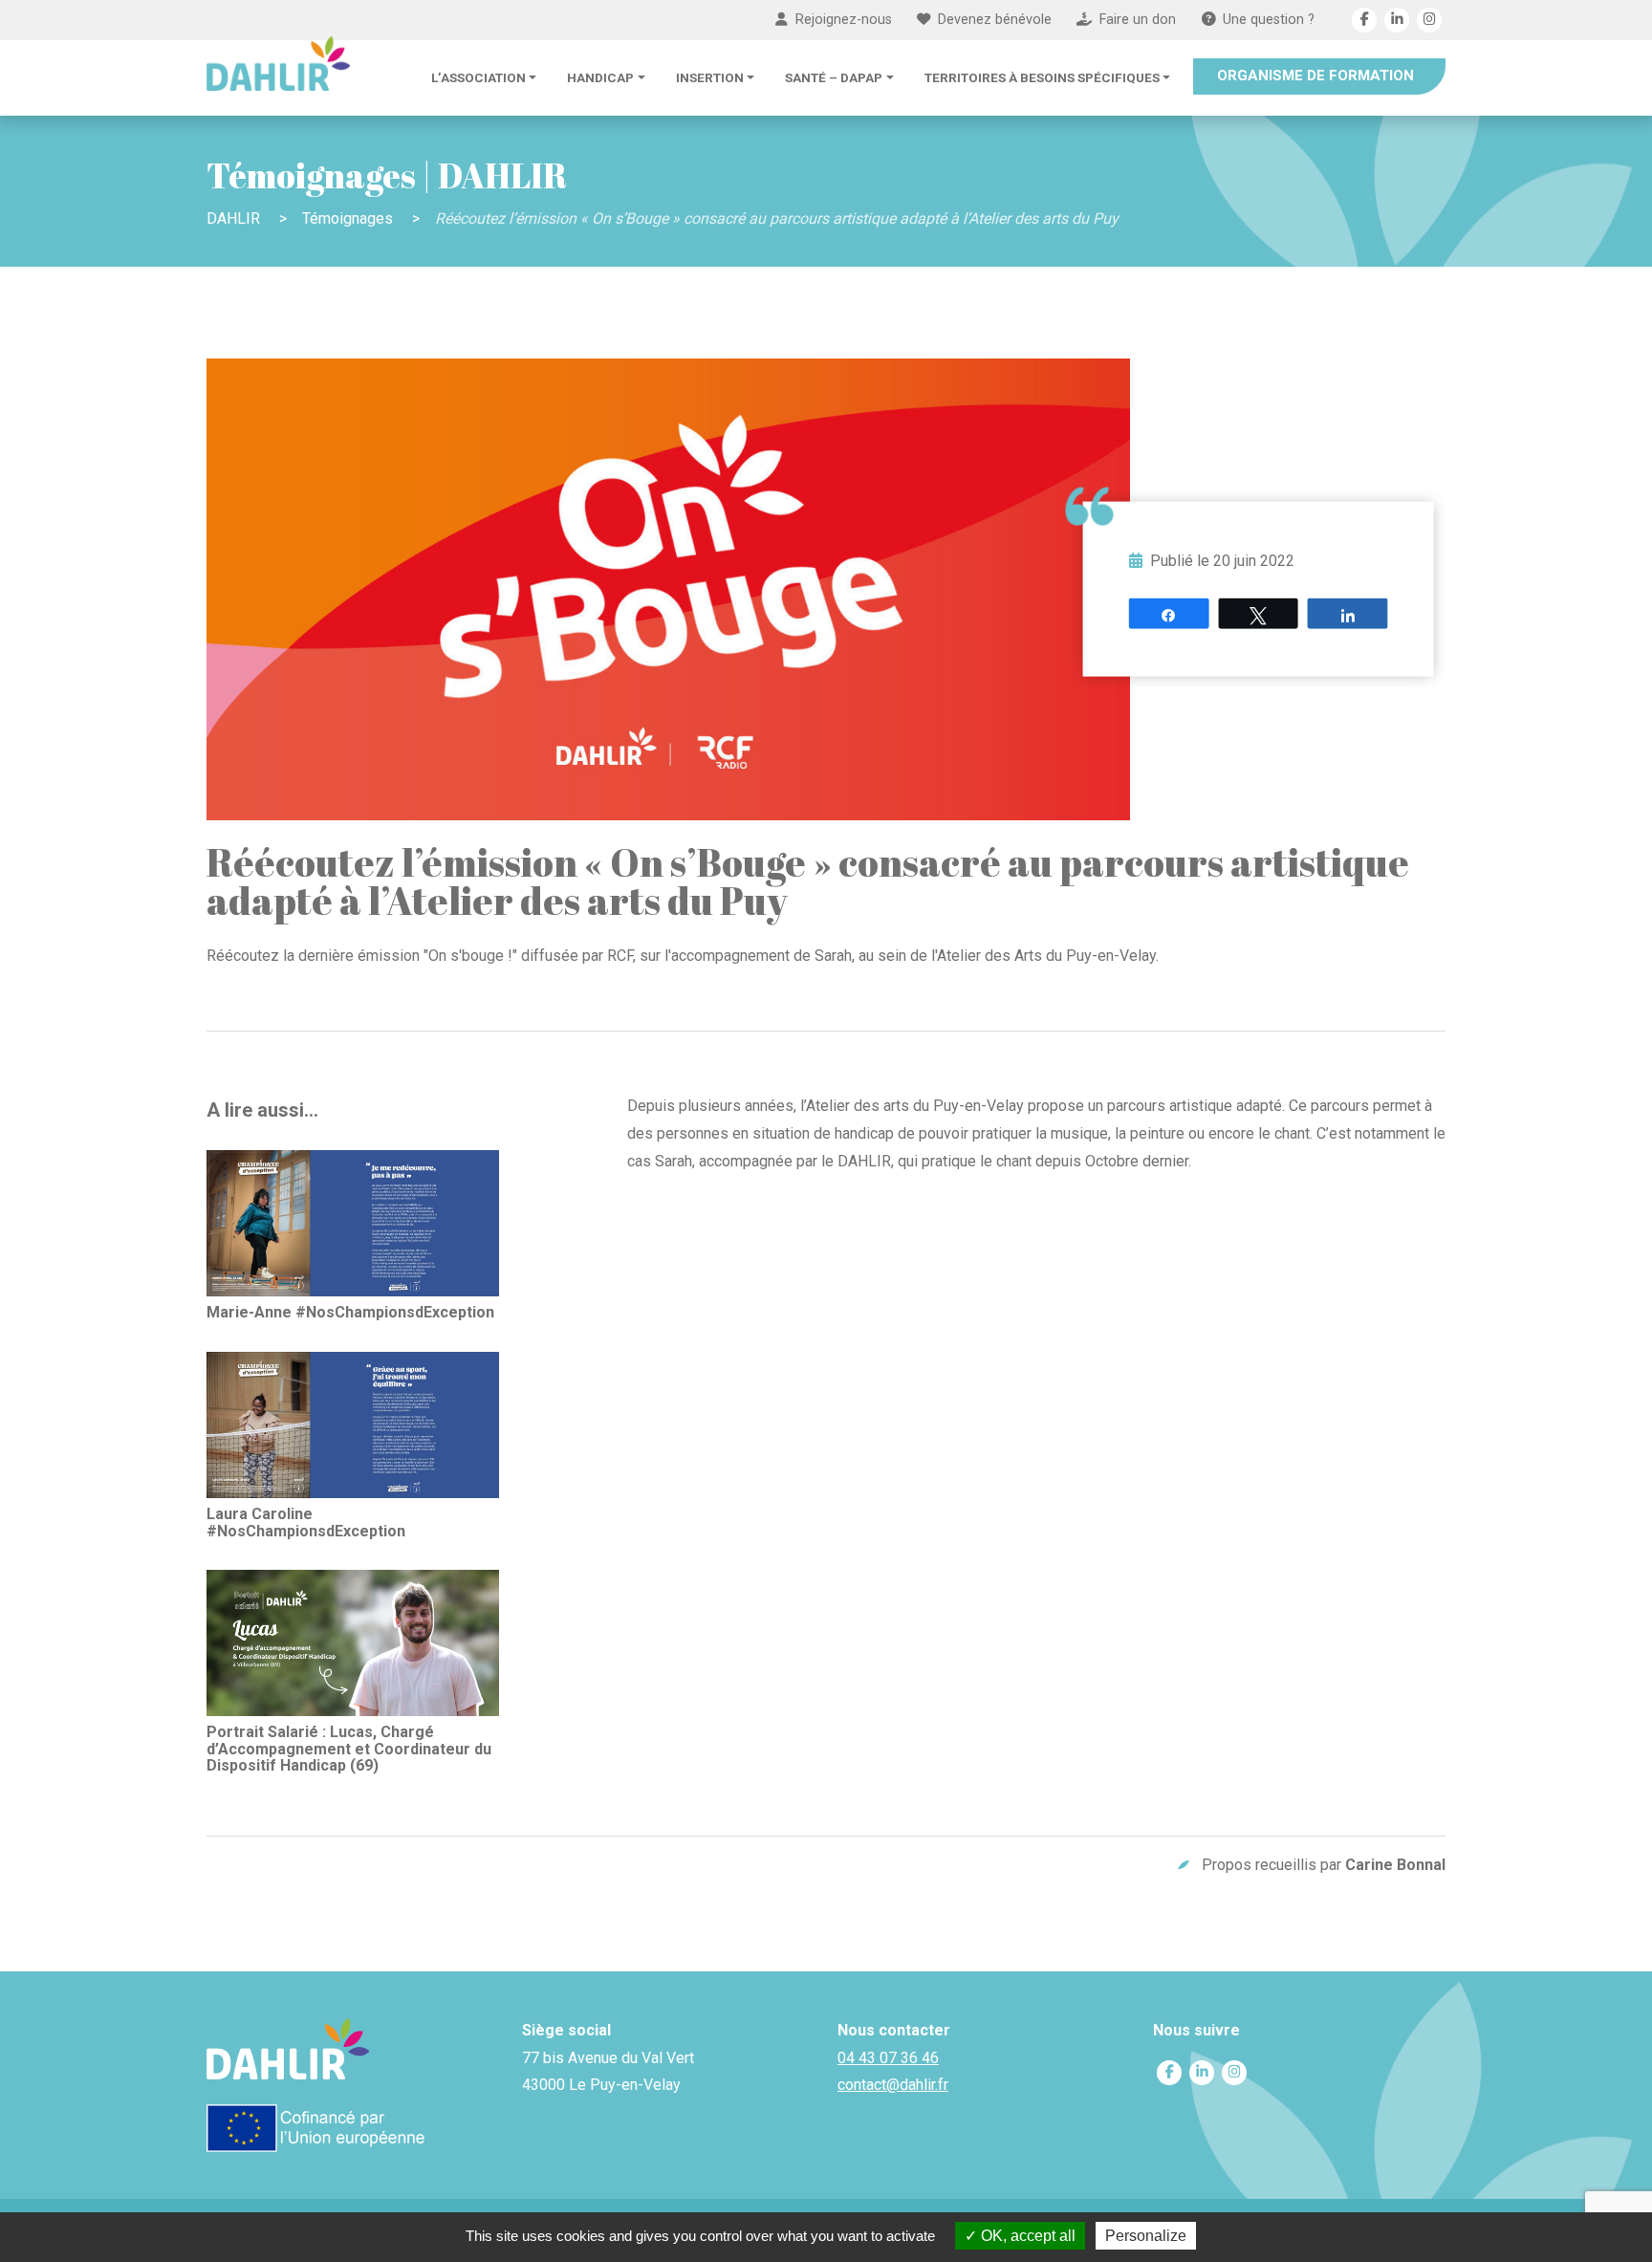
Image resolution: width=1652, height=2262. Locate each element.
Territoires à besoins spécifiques (1042, 77)
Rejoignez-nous (844, 20)
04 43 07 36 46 (888, 2058)
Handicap (600, 77)
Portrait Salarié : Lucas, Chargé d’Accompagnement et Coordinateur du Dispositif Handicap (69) (349, 1749)
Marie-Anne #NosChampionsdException (350, 1312)
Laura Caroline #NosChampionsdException (306, 1522)
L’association (478, 77)
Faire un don (1138, 20)
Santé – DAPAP (834, 77)
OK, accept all (1026, 2236)
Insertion (710, 77)
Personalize (1146, 2236)
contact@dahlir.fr (893, 2085)
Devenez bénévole (995, 20)
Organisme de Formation (1315, 76)
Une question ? (1269, 20)
